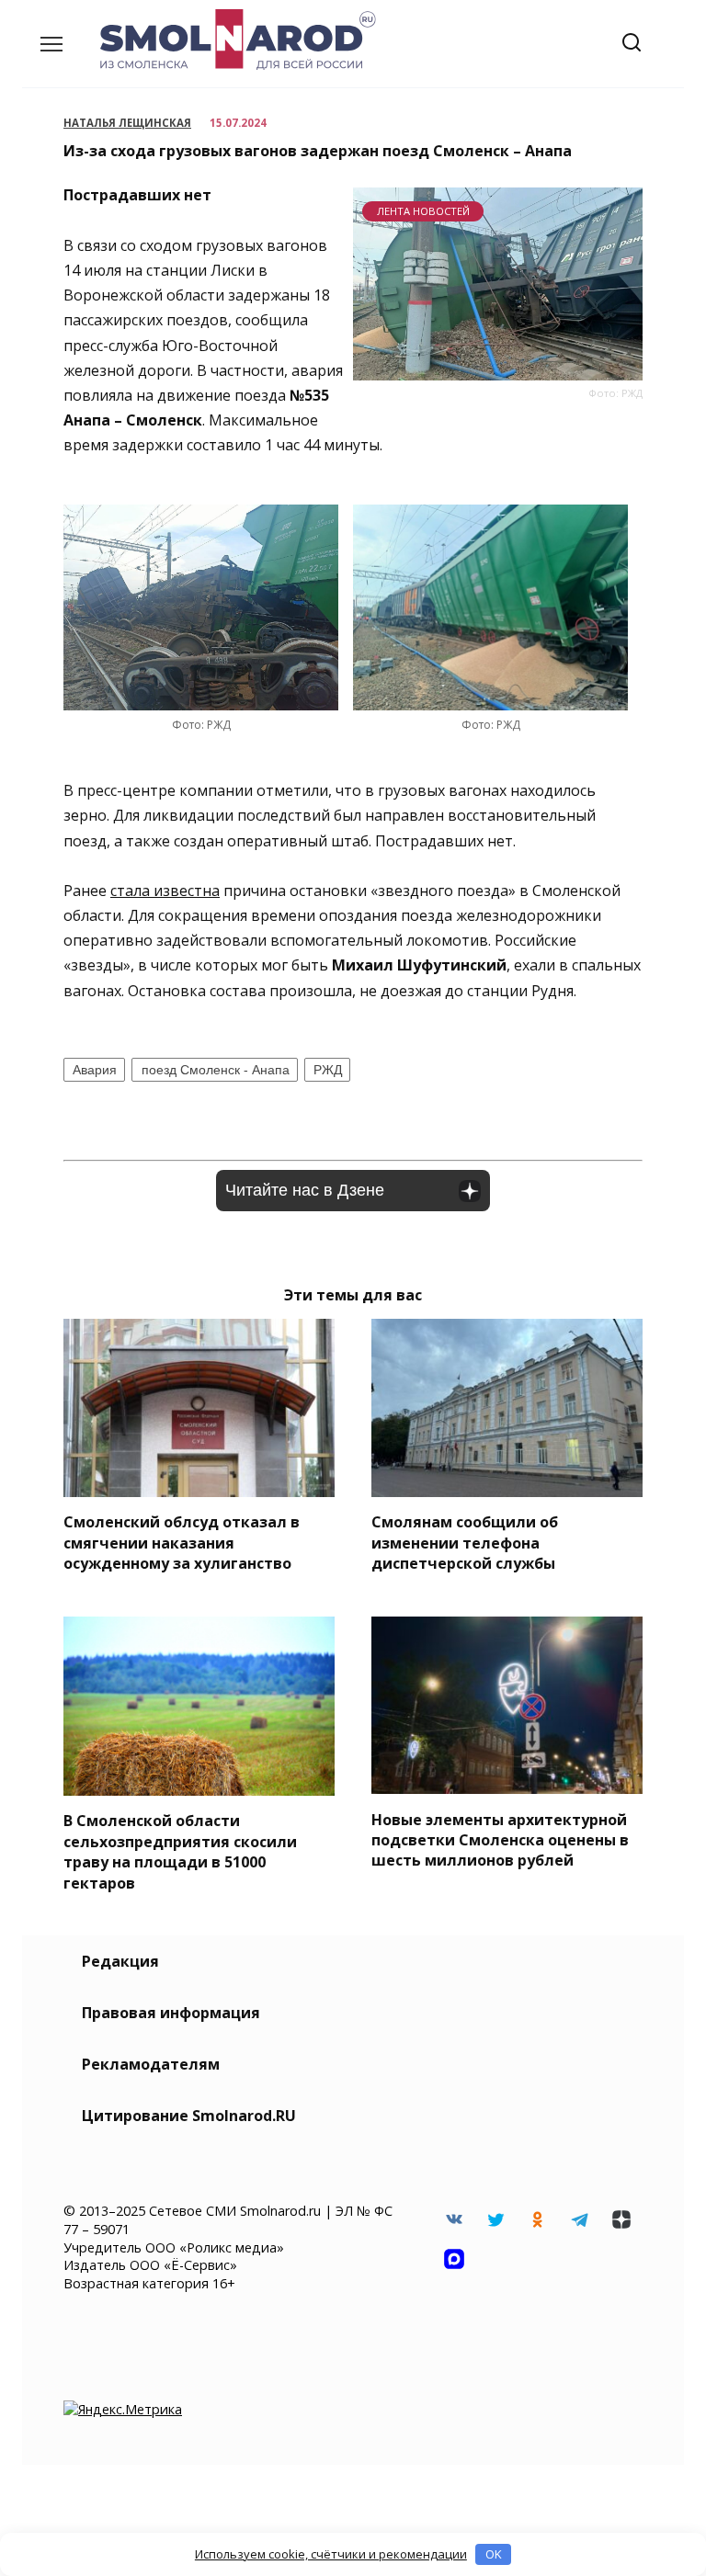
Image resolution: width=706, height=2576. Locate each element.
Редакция (120, 1961)
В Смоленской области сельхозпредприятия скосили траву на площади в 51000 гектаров (180, 1851)
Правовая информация (171, 2013)
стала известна (165, 891)
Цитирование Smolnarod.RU (189, 2116)
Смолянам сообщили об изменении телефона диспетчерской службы (465, 1543)
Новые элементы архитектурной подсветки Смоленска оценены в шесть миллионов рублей (500, 1839)
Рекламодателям (151, 2064)
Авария (95, 1070)
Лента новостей (423, 211)
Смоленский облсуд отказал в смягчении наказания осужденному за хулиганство (182, 1543)
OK (494, 2554)
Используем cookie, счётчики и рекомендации (331, 2554)
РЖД (328, 1070)
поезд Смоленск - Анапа (216, 1070)
